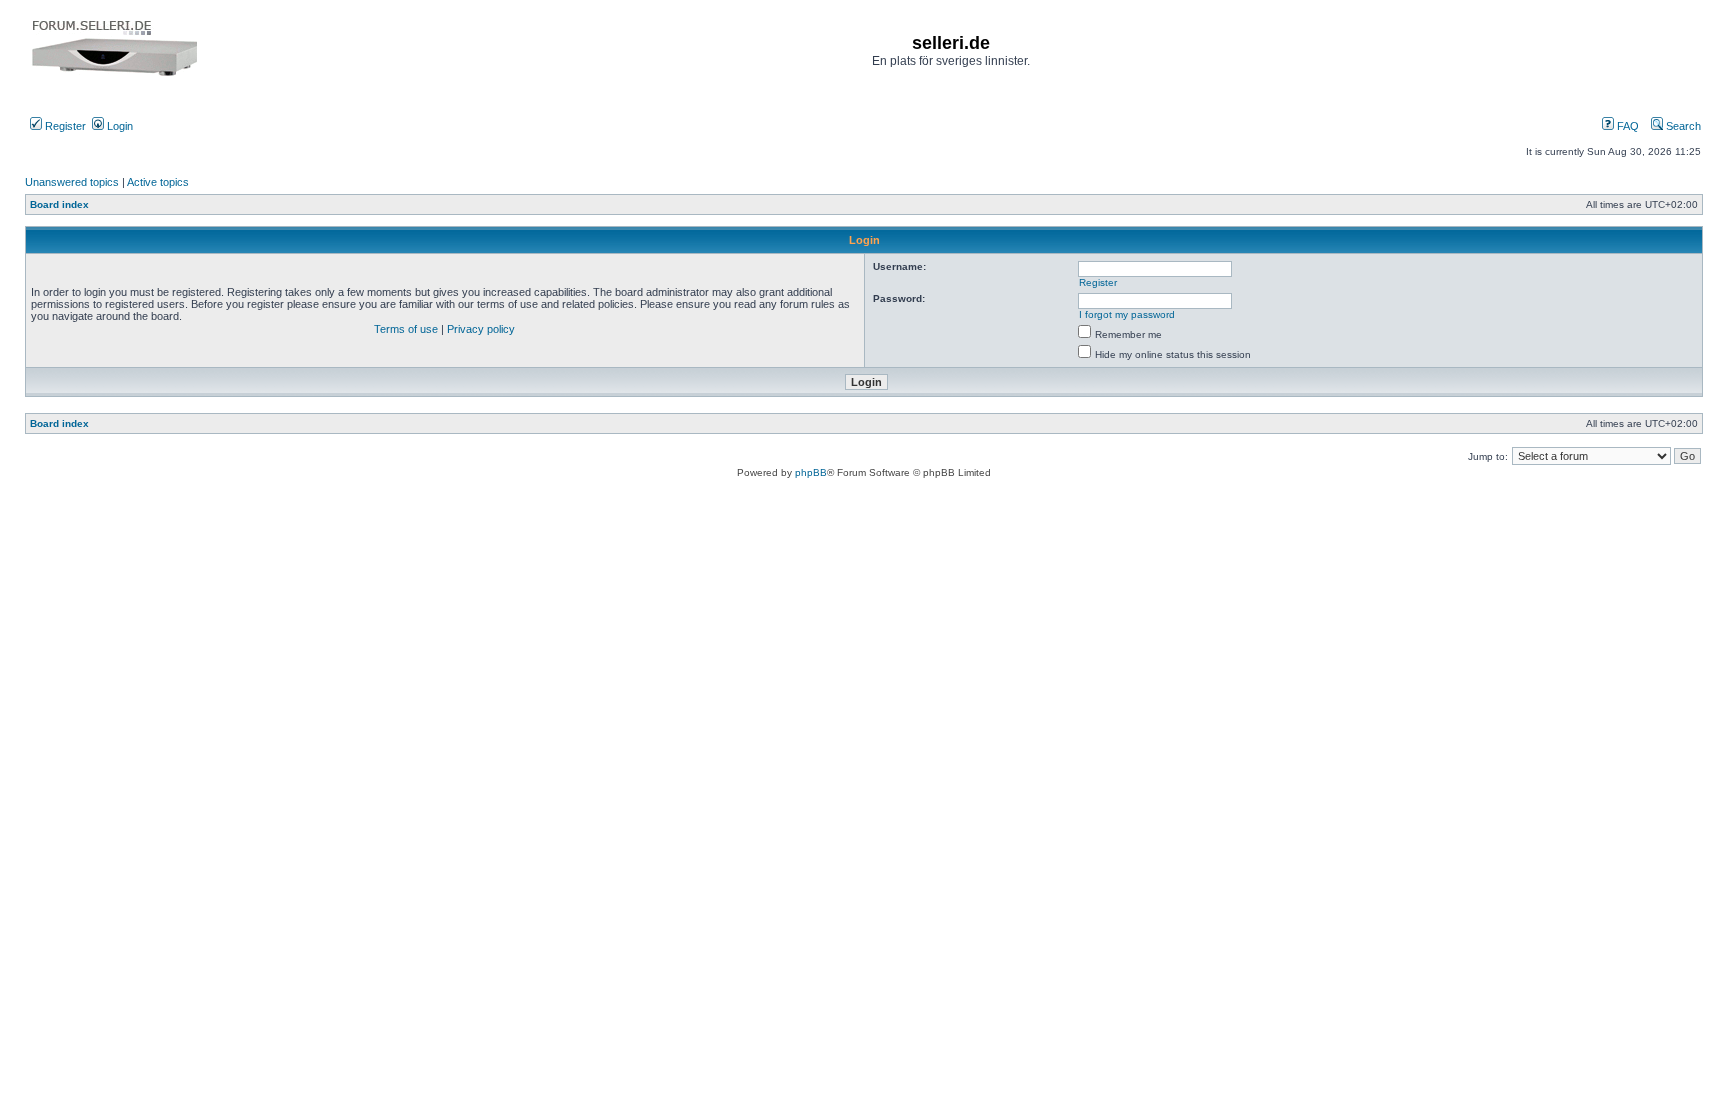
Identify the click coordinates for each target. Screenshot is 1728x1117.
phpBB (811, 472)
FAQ (1626, 126)
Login (118, 126)
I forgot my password (1127, 314)
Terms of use (406, 329)
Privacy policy (481, 329)
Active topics (158, 182)
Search (1682, 126)
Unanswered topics (72, 182)
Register (64, 126)
